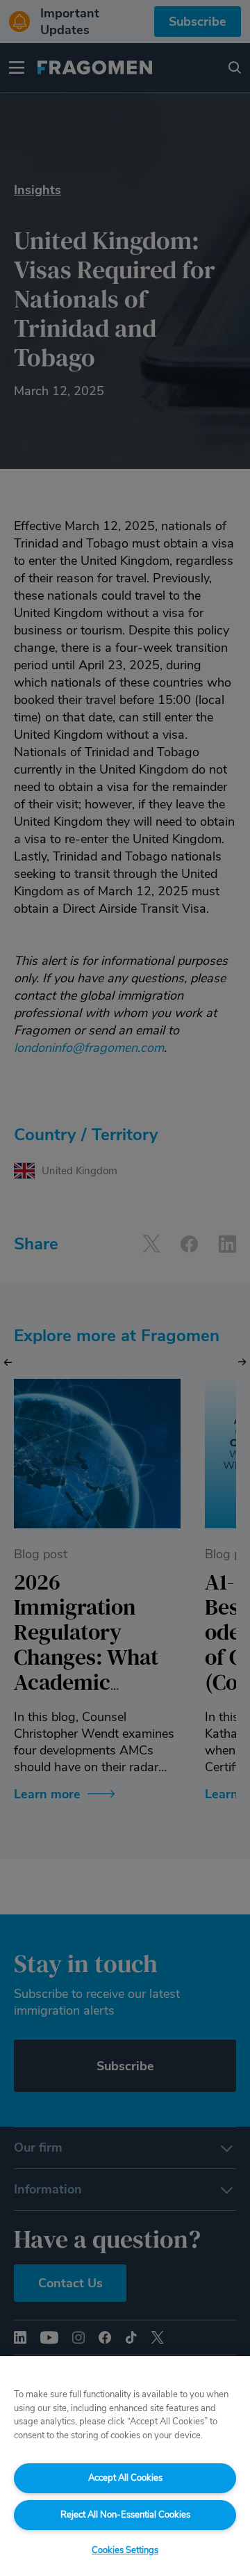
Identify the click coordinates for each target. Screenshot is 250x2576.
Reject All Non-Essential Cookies (125, 2515)
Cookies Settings (125, 2550)
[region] (125, 2466)
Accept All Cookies (125, 2478)
